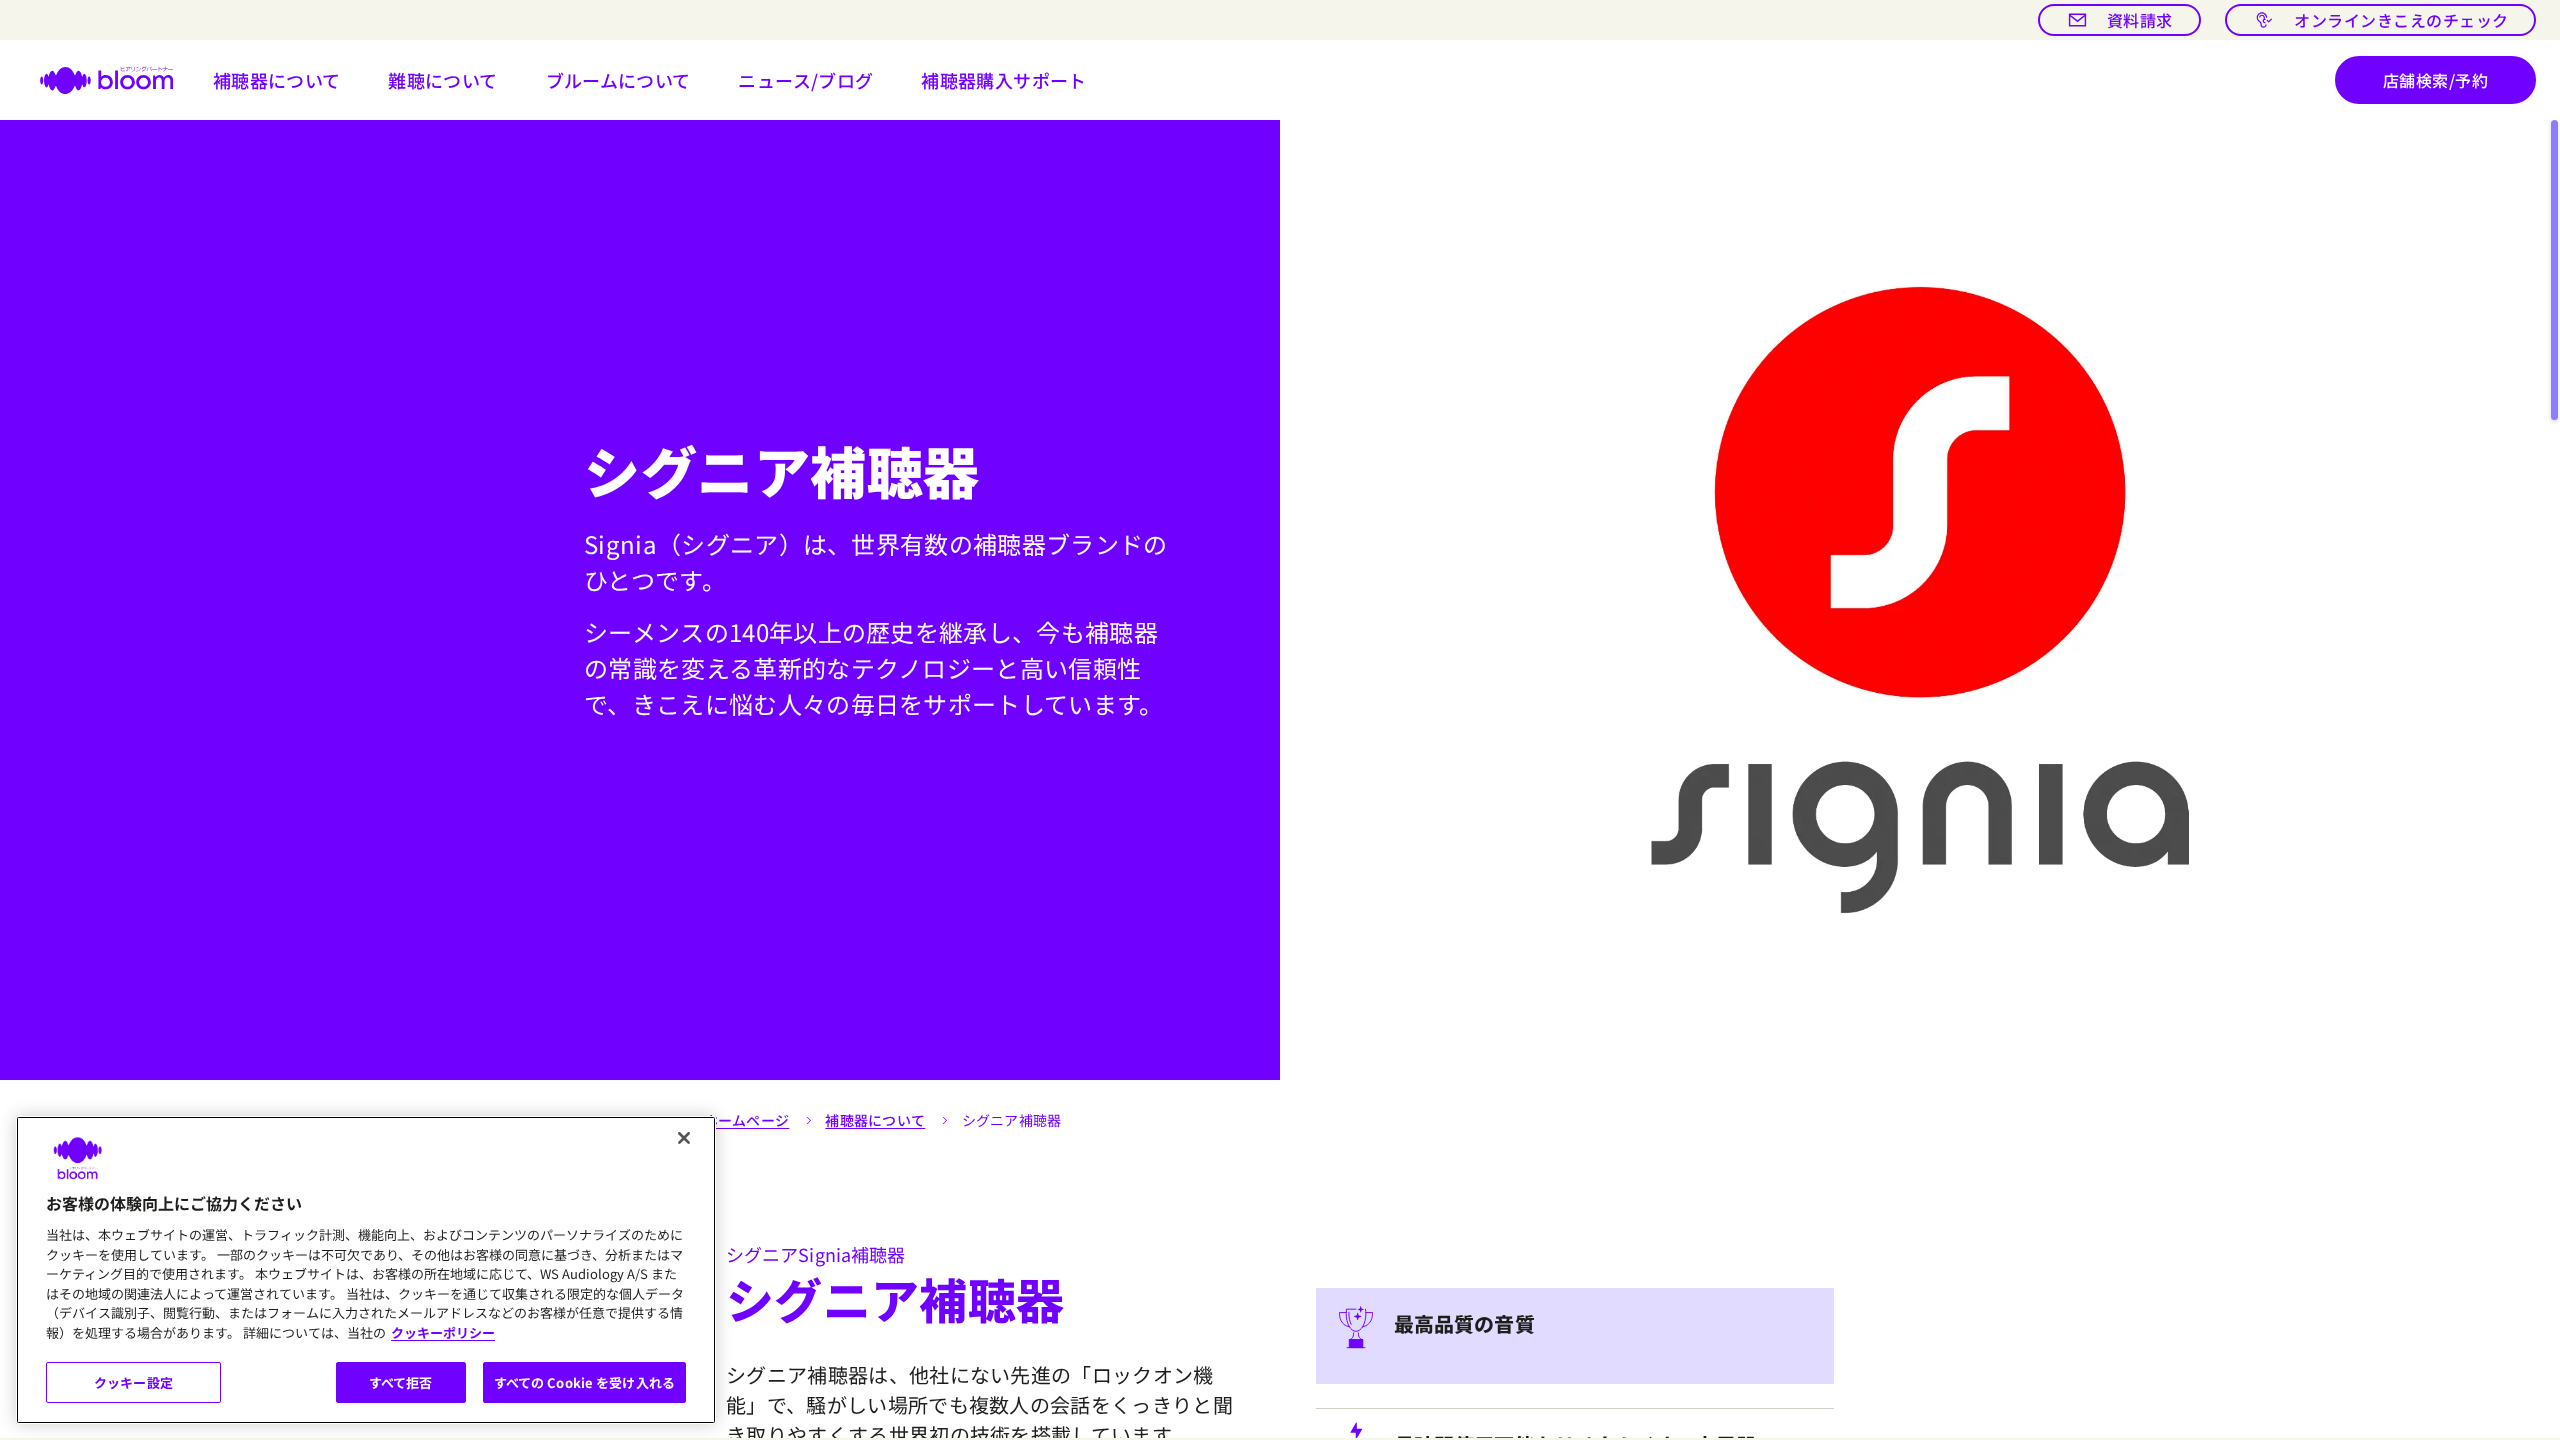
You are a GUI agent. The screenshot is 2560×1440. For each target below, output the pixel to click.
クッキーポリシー (443, 1332)
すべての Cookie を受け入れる (584, 1382)
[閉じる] (684, 1138)
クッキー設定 (133, 1382)
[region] (366, 1270)
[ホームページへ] (94, 80)
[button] (277, 80)
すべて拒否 (401, 1382)
